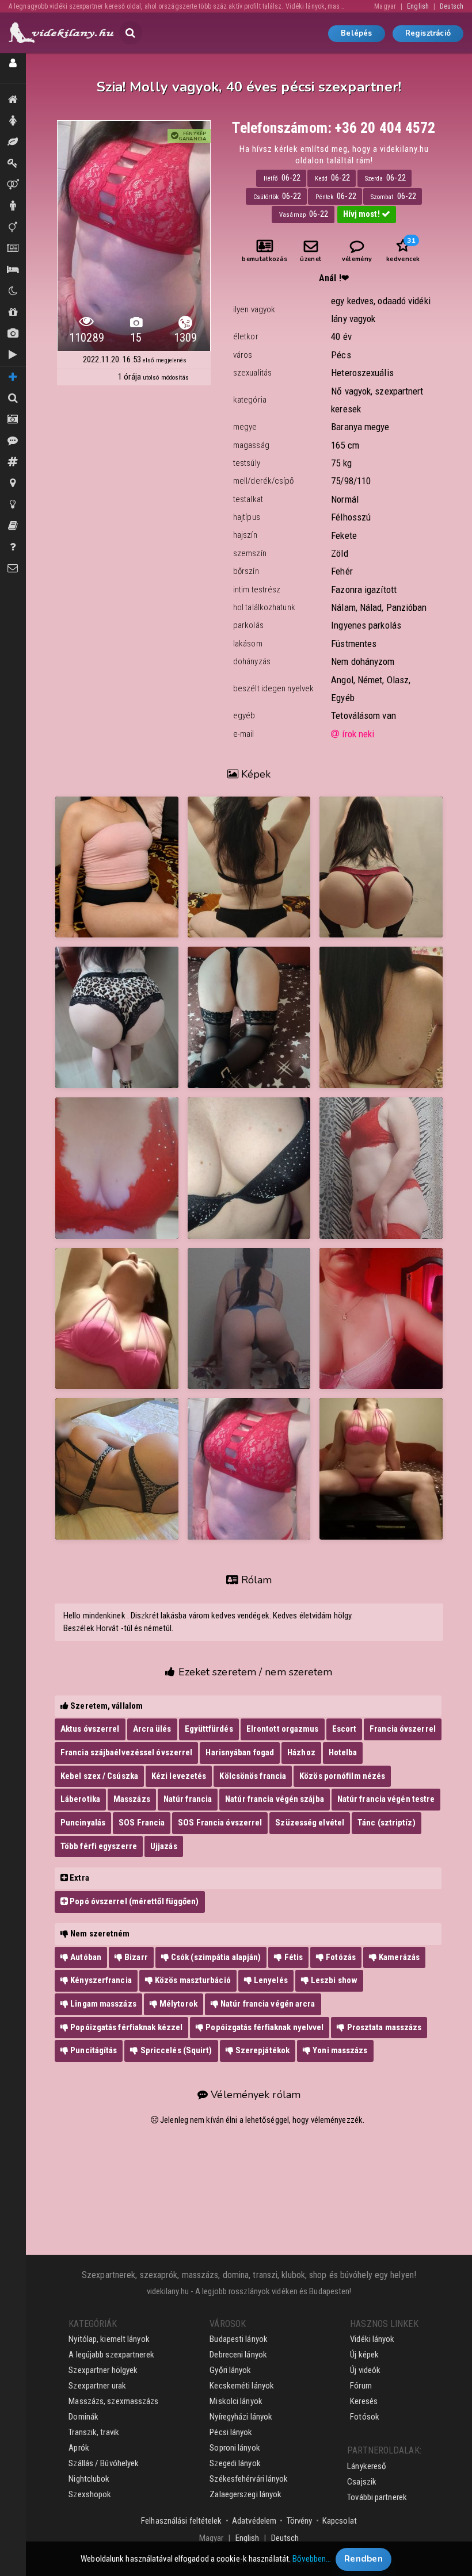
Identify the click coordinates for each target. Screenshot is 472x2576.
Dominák (13, 164)
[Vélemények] (13, 441)
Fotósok (365, 2417)
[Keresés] (13, 398)
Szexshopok (90, 2494)
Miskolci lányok (236, 2401)
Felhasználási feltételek (181, 2521)
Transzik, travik (13, 227)
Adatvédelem (254, 2521)
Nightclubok (89, 2479)
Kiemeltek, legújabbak (13, 100)
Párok (13, 185)
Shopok (13, 313)
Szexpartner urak (97, 2386)
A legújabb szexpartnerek (111, 2355)
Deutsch (452, 6)
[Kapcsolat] (13, 569)
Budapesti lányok (239, 2339)
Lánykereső (367, 2466)
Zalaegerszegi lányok (245, 2494)
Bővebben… (312, 2559)
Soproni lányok (235, 2448)
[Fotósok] (13, 420)
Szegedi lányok (235, 2463)
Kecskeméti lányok (242, 2386)
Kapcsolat (340, 2521)
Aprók (13, 249)
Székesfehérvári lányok (249, 2479)
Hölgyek (13, 121)
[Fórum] (13, 462)
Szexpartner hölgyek (103, 2370)
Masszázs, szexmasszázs (113, 2401)
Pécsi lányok (231, 2432)
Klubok (13, 291)
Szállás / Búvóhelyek (13, 270)
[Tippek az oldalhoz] (13, 505)
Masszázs (13, 142)
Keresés (364, 2401)
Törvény (300, 2521)
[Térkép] (13, 483)
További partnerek (377, 2497)
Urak (13, 206)
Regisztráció (428, 33)
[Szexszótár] (13, 526)
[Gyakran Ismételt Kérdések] (13, 547)
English (418, 6)
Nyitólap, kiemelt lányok (109, 2339)
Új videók (13, 355)
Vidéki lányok (372, 2339)
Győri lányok (230, 2370)
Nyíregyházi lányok (241, 2417)
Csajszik (362, 2482)
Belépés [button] (356, 33)
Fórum (361, 2386)
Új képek (13, 334)
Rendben (363, 2559)
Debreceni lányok (238, 2355)
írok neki (357, 734)
